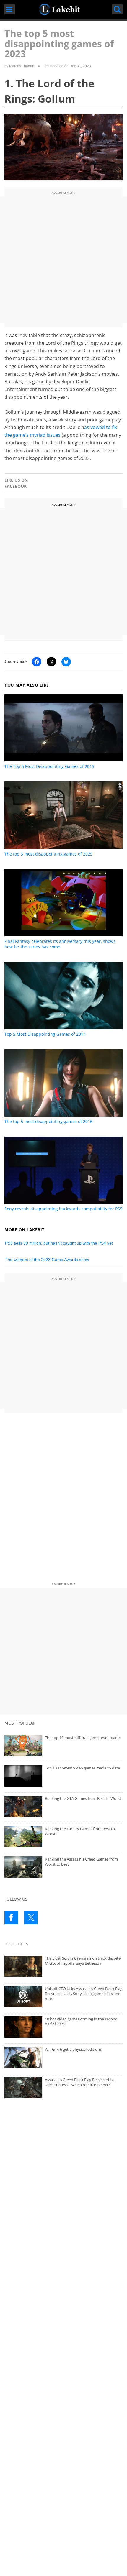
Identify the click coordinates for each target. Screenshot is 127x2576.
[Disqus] (63, 1499)
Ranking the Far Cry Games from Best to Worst (80, 1831)
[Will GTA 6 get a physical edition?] (63, 2057)
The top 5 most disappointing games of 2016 (48, 1121)
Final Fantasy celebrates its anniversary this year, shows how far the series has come (60, 944)
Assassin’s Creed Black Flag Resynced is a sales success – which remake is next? (80, 2082)
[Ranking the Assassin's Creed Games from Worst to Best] (63, 1867)
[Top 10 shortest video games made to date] (63, 1776)
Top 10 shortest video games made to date (82, 1768)
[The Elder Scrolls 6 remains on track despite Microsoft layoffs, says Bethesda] (63, 1966)
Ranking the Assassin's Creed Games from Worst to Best (81, 1862)
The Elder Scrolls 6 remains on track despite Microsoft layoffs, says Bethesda (83, 1961)
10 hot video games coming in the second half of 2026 (81, 2021)
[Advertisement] (63, 260)
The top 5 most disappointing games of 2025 (48, 854)
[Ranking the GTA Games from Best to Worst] (63, 1806)
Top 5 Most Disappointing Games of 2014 (45, 1034)
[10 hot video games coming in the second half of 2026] (63, 2027)
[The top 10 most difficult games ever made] (63, 1746)
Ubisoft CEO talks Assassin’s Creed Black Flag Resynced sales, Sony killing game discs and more (84, 1993)
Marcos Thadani (22, 66)
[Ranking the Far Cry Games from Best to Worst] (63, 1837)
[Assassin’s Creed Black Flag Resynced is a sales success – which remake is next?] (63, 2088)
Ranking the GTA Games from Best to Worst (83, 1798)
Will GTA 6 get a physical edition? (73, 2049)
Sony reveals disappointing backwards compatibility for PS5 (63, 1209)
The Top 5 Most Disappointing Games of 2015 (49, 766)
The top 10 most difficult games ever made (82, 1738)
